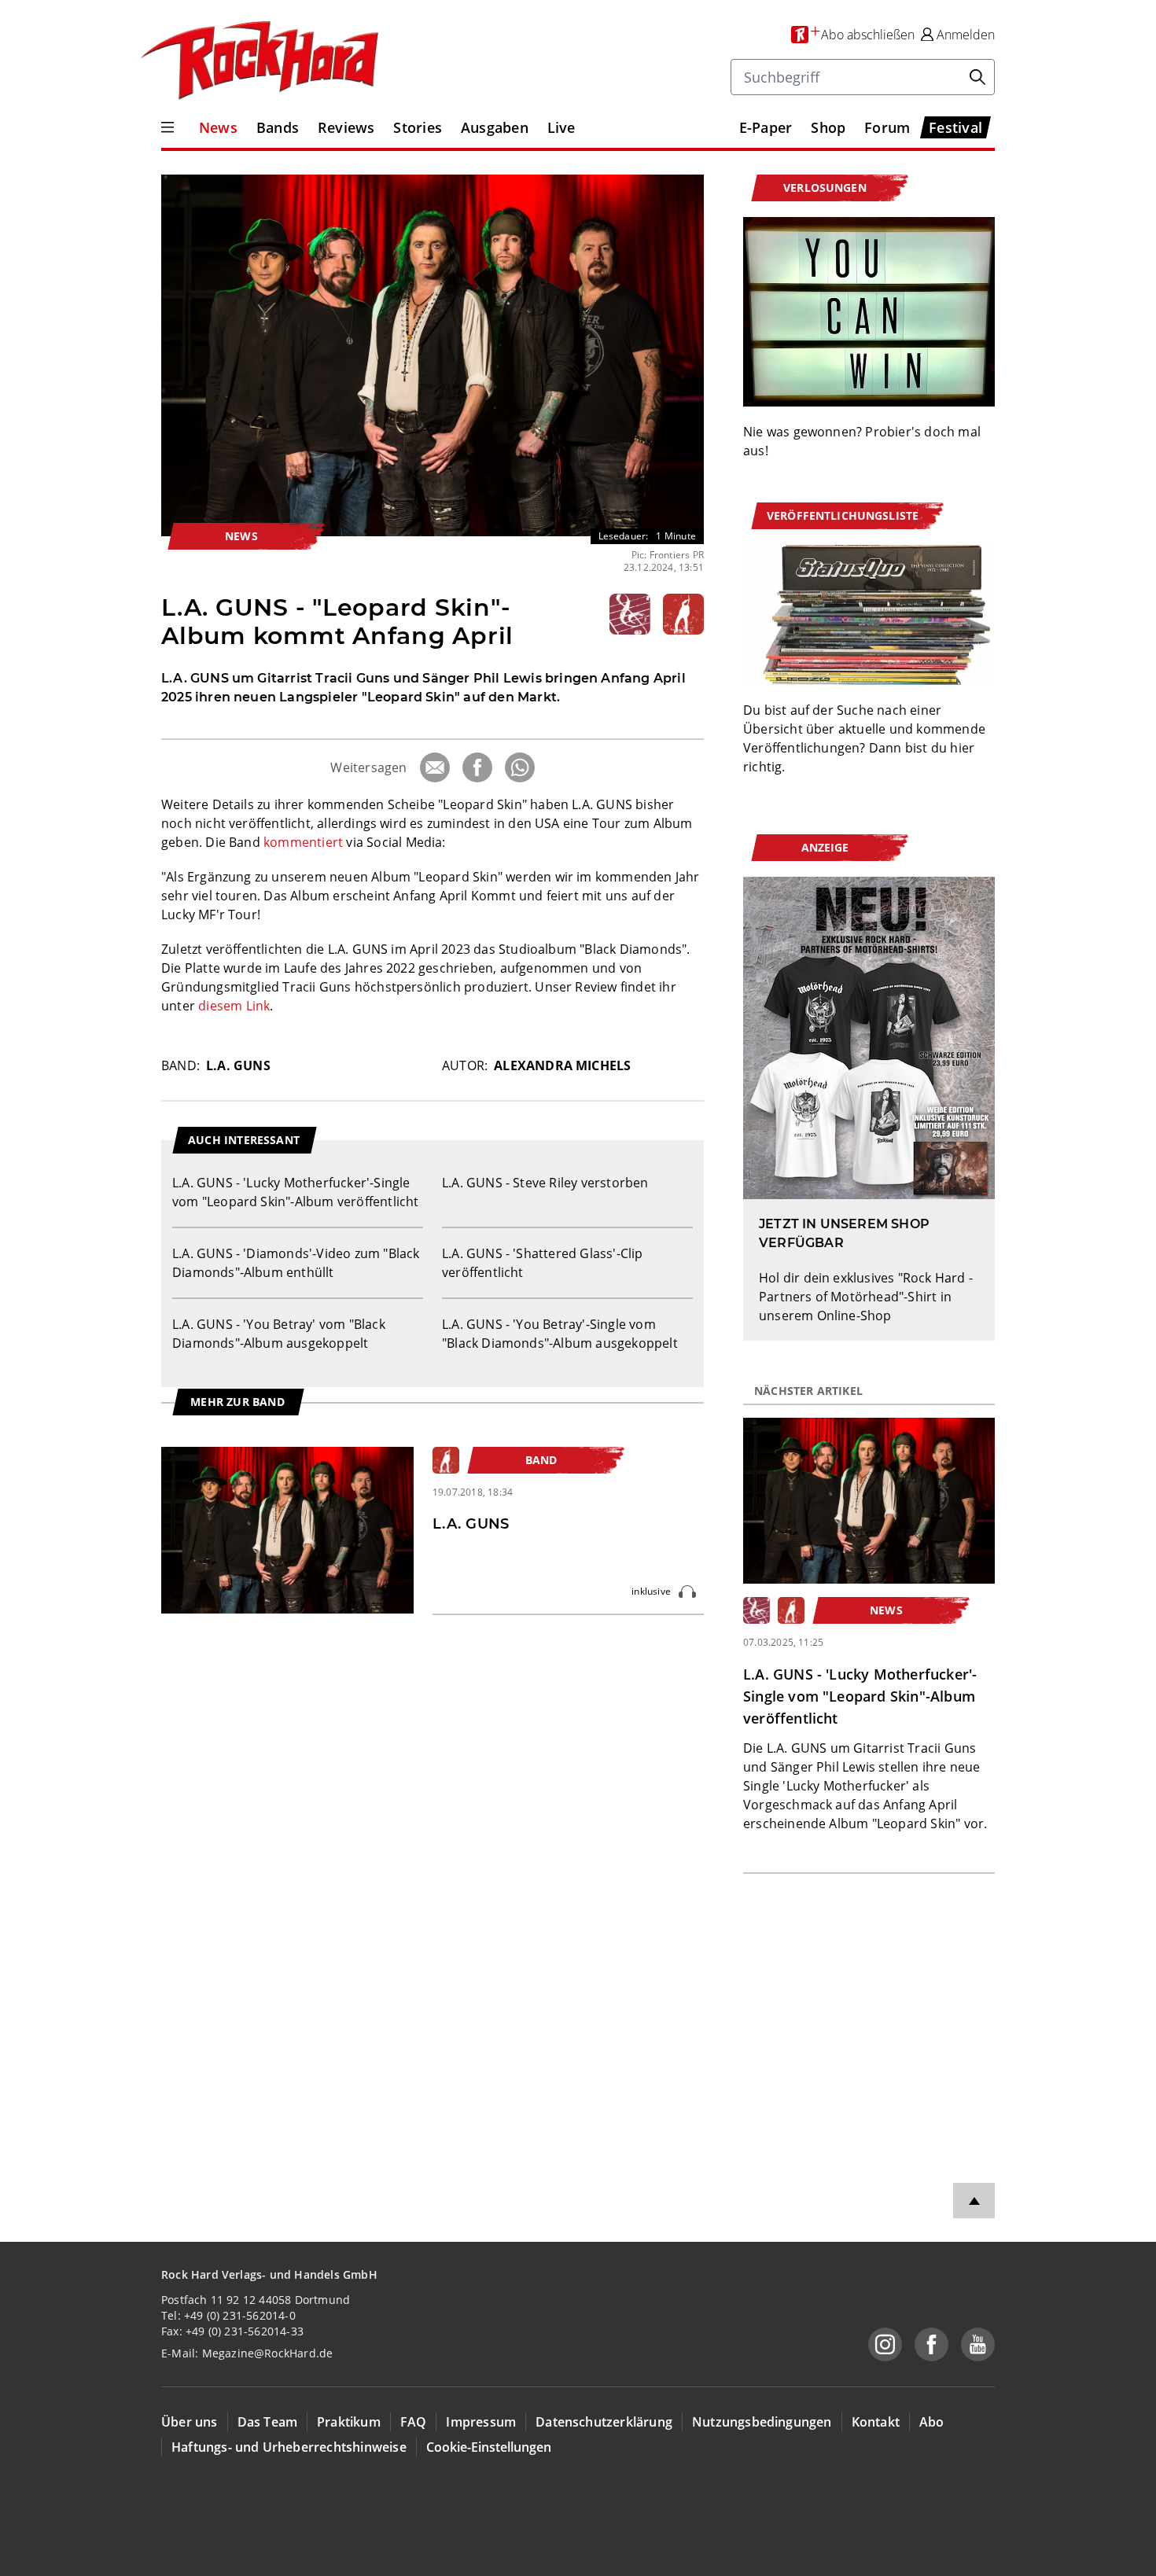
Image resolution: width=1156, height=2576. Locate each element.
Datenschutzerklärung (604, 2422)
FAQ (414, 2422)
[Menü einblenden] (168, 127)
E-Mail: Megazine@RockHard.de (247, 2353)
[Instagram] (885, 2344)
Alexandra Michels (562, 1065)
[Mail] (435, 767)
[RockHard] (258, 61)
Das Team (268, 2422)
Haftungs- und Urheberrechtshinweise (289, 2447)
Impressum (481, 2422)
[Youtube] (978, 2344)
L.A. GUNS (238, 1065)
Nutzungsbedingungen (762, 2422)
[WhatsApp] (520, 767)
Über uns (190, 2422)
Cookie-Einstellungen (489, 2447)
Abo (932, 2422)
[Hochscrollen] (974, 2201)
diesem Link (234, 1006)
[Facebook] (477, 767)
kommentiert (303, 842)
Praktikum (349, 2422)
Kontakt (876, 2422)
